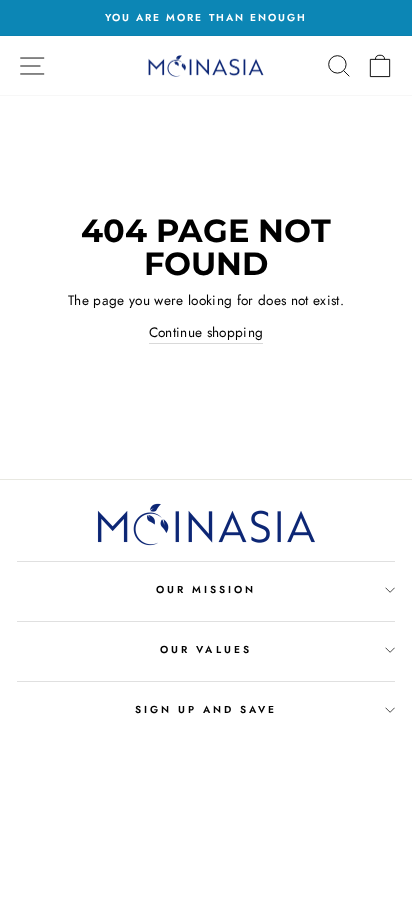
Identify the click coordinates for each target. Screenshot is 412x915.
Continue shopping (206, 332)
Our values (206, 649)
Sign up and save (206, 709)
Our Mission (206, 589)
